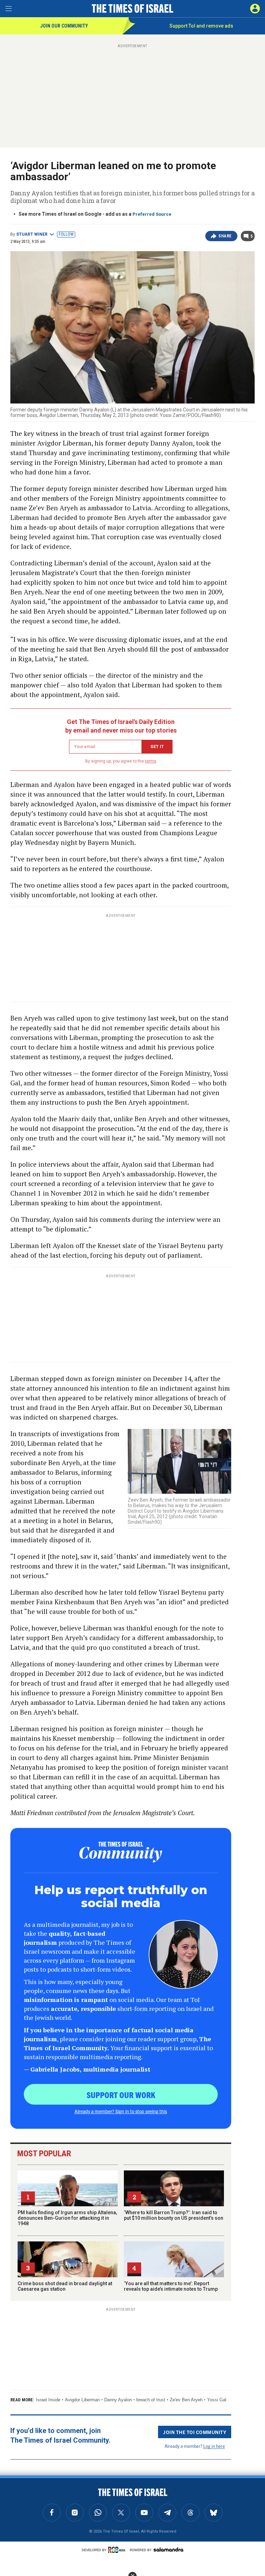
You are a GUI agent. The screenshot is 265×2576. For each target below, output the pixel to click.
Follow (66, 234)
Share (225, 236)
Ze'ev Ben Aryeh (186, 2400)
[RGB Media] (118, 2550)
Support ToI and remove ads (201, 26)
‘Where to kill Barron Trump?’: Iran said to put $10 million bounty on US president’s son (174, 2215)
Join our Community (64, 26)
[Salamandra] (168, 2549)
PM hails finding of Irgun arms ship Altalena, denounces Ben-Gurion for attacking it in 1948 (67, 2218)
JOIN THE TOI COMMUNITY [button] (195, 2432)
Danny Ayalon (118, 2400)
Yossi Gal (217, 2400)
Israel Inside (48, 2400)
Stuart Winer (32, 234)
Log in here (214, 2446)
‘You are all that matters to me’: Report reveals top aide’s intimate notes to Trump (171, 2286)
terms (151, 761)
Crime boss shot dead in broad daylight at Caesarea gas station (65, 2286)
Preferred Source (152, 214)
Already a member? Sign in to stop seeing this (121, 2111)
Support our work (121, 2095)
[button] (255, 9)
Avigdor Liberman (82, 2400)
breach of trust (151, 2400)
